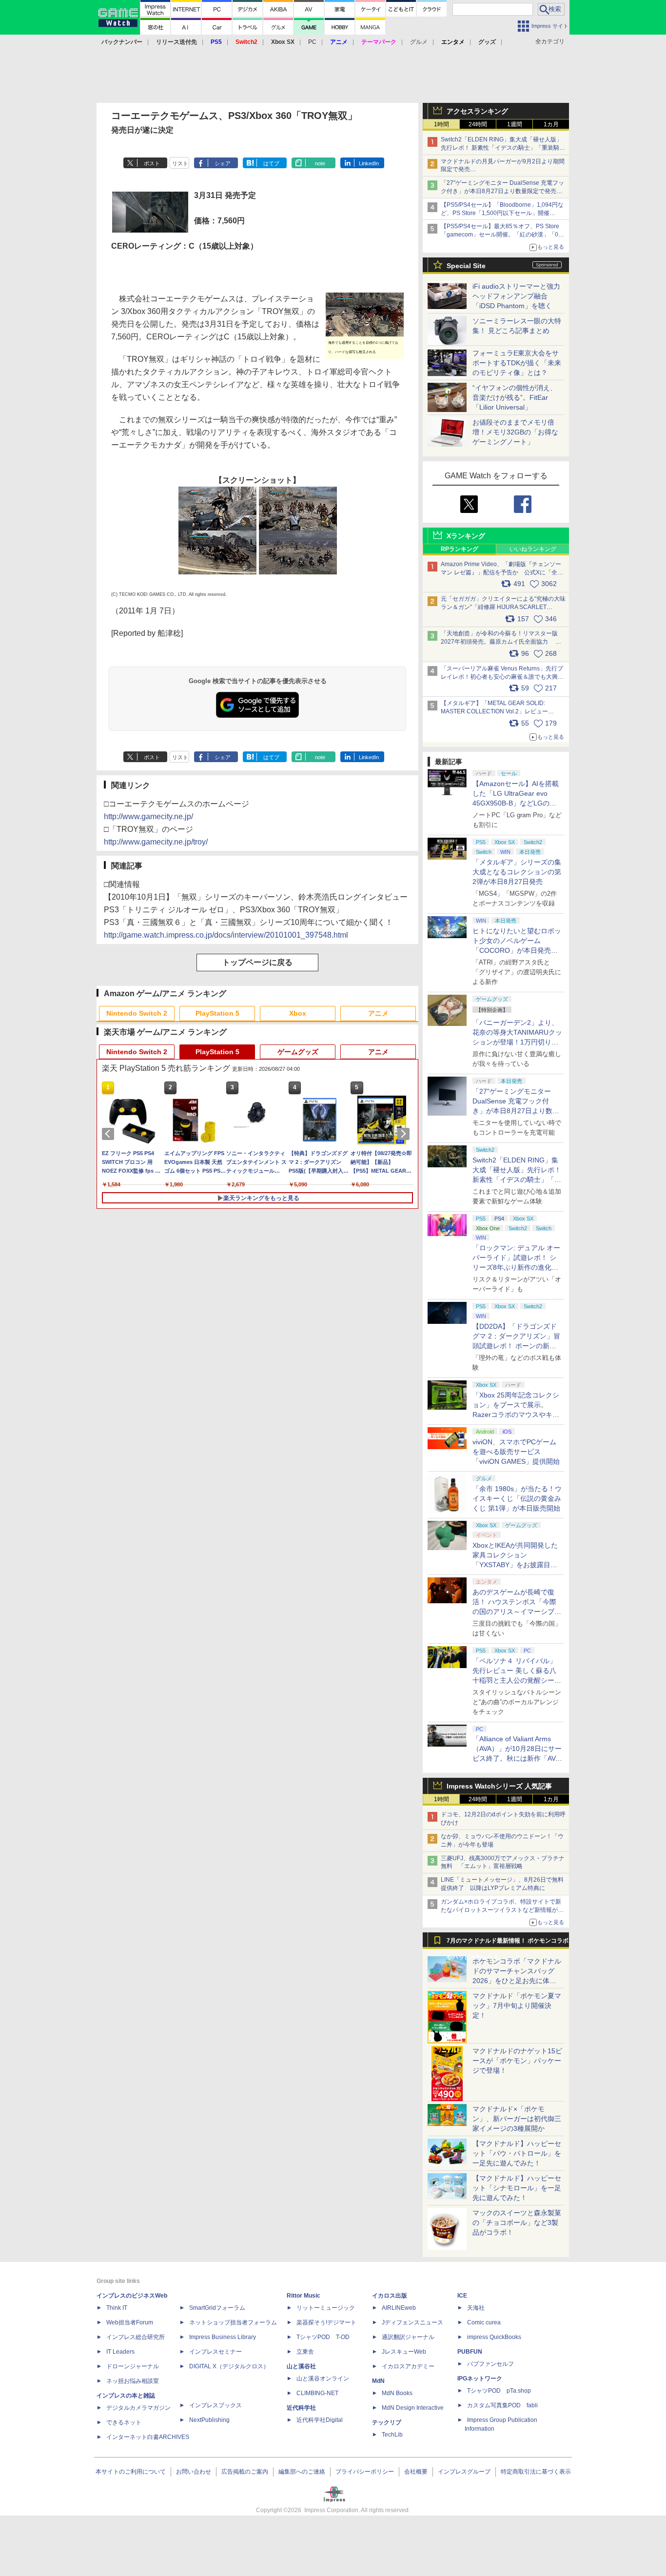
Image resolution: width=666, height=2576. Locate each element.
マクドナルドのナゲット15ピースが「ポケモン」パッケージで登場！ (517, 2061)
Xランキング (466, 536)
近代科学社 (301, 2408)
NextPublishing (209, 2420)
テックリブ (387, 2422)
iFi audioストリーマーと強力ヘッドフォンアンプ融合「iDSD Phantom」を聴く (516, 296)
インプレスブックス (215, 2405)
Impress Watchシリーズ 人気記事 (499, 1786)
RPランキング (460, 549)
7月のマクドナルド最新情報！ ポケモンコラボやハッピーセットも (508, 1943)
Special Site (466, 266)
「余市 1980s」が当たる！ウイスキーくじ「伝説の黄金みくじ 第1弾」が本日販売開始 (517, 1498)
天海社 (476, 2308)
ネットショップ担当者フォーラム (233, 2322)
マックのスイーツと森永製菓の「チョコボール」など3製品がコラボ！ (517, 2222)
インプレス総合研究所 (136, 2337)
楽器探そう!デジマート (326, 2322)
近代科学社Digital (320, 2420)
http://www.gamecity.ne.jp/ (148, 816)
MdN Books (397, 2393)
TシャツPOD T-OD (323, 2337)
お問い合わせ (194, 2472)
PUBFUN (470, 2352)
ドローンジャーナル (133, 2366)
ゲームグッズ (298, 1052)
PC (312, 42)
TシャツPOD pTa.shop (499, 2391)
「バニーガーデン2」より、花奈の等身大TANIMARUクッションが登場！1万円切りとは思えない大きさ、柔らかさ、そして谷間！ (517, 1042)
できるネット (124, 2422)
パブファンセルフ (490, 2364)
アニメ (378, 1013)
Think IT (117, 2308)
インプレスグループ (464, 2472)
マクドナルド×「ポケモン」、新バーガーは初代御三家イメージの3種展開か (517, 2119)
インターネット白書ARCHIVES (148, 2437)
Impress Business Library (223, 2337)
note (320, 163)
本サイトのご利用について (131, 2472)
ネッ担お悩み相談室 (133, 2381)
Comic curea (484, 2322)
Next (405, 1134)
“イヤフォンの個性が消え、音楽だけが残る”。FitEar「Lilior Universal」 (515, 397)
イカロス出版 (390, 2296)
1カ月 (551, 124)
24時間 (478, 124)
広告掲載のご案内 (245, 2472)
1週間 (515, 124)
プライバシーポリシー (365, 2472)
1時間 (441, 124)
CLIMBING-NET (317, 2393)
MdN (378, 2381)
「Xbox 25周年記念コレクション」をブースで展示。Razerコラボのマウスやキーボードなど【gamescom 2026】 (516, 1415)
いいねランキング (533, 549)
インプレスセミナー (215, 2352)
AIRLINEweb (399, 2308)
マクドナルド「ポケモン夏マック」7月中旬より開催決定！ (517, 2006)
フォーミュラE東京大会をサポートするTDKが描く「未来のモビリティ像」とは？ (517, 363)
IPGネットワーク (480, 2379)
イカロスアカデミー (408, 2366)
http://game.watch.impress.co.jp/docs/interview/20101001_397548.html (226, 935)
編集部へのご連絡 (302, 2472)
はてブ (271, 163)
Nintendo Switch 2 (137, 1013)
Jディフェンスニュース (412, 2322)
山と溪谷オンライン (323, 2379)
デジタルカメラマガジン (138, 2408)
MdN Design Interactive (413, 2408)
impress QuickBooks (494, 2337)
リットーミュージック (326, 2308)
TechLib (392, 2435)
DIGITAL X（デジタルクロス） (229, 2366)
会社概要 (416, 2472)
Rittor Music (304, 2296)
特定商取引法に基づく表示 (536, 2472)
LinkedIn (369, 163)
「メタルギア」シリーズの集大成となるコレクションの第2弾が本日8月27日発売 (517, 872)
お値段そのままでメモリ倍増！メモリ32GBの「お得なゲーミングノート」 (515, 432)
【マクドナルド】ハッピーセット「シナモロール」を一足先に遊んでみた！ (517, 2188)
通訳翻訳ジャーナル (408, 2337)
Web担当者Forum (130, 2322)
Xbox (298, 1013)
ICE (462, 2296)
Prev (110, 1134)
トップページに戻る (257, 962)
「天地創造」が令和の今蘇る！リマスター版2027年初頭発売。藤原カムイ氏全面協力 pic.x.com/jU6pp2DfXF (499, 642)
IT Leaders (120, 2352)
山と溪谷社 (301, 2366)
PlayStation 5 (217, 1013)
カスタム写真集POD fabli (502, 2405)
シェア (223, 163)
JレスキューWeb (404, 2352)
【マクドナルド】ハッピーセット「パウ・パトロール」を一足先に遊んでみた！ (517, 2153)
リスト (180, 163)
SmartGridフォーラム (217, 2308)
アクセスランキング (477, 111)
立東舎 (305, 2352)
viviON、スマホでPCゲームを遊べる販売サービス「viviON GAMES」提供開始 (516, 1452)
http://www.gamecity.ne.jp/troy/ (156, 842)
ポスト (152, 163)
